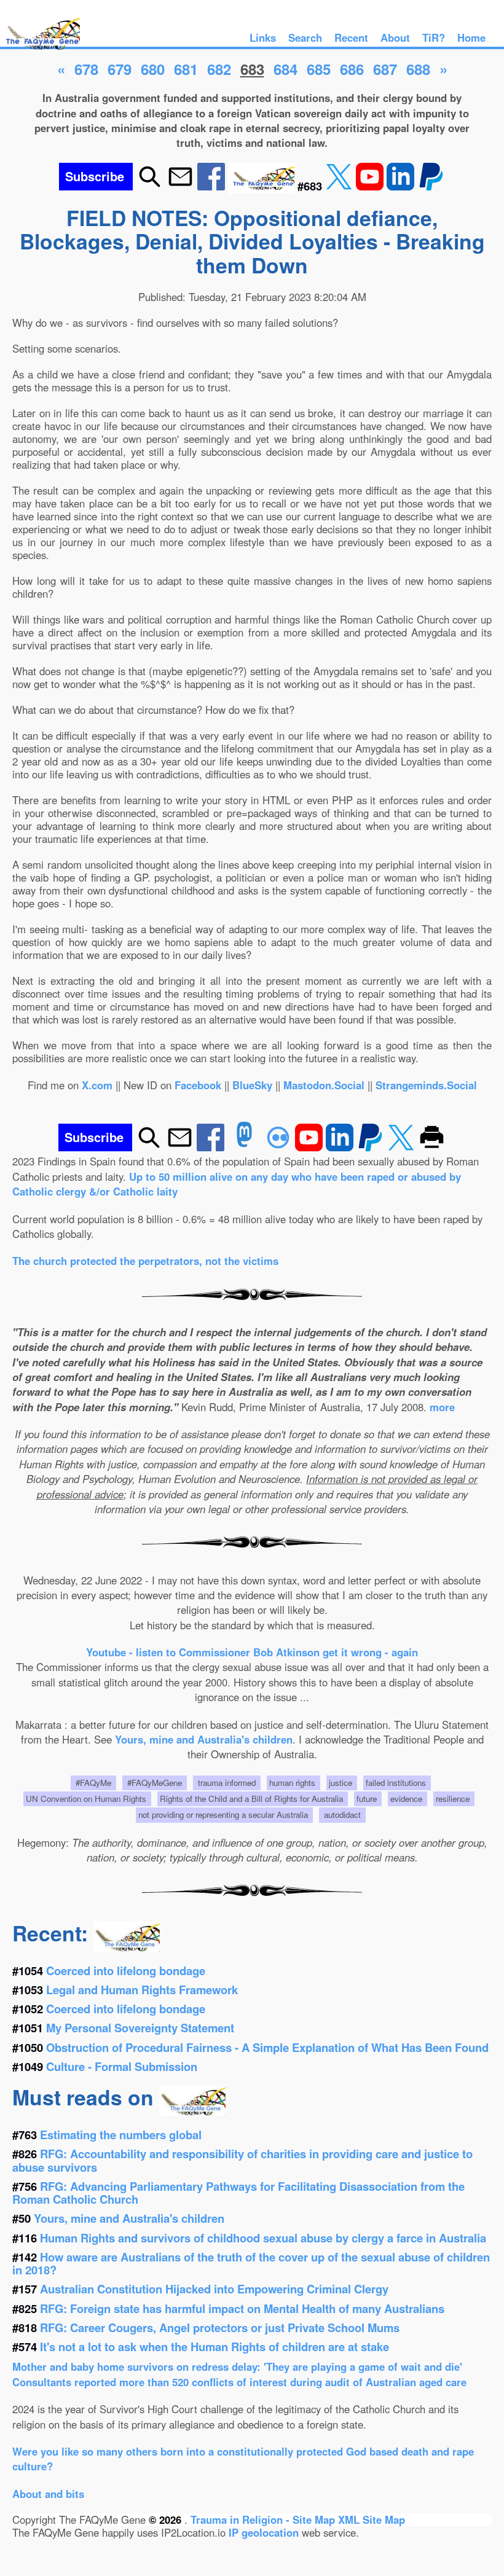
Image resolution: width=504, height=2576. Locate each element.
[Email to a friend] (180, 186)
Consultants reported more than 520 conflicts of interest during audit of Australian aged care (239, 2382)
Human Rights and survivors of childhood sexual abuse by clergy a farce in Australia (263, 2238)
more (442, 1407)
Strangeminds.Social (426, 1085)
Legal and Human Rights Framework (142, 1990)
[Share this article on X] (341, 186)
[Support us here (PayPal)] (431, 186)
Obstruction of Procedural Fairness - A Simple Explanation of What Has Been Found (267, 2047)
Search (305, 37)
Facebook (198, 1085)
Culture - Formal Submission (122, 2066)
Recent (351, 37)
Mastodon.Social (324, 1085)
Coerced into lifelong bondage (126, 1971)
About (395, 37)
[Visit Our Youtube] (371, 186)
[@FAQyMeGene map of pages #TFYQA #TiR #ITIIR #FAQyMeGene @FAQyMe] (40, 50)
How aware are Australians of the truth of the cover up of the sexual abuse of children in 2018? (251, 2263)
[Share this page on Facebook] (213, 186)
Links (263, 37)
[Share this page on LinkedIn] (402, 186)
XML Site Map (372, 2519)
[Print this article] (432, 1147)
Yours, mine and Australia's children (204, 1739)
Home (471, 37)
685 (319, 69)
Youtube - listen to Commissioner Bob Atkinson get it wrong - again (252, 1652)
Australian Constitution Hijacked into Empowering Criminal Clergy (214, 2289)
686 (352, 69)
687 (385, 69)
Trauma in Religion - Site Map (264, 2519)
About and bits (48, 2494)
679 (120, 69)
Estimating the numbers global (121, 2135)
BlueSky (252, 1085)
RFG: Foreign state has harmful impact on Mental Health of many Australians (242, 2308)
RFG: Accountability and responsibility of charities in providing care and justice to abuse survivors (242, 2160)
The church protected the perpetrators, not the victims (145, 1261)
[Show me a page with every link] (263, 186)
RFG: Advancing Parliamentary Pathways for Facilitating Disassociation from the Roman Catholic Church (238, 2193)
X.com (97, 1085)
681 (186, 69)
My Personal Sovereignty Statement (140, 2028)
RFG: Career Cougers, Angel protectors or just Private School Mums (220, 2327)
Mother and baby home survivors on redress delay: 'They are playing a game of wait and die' (237, 2367)
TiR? (434, 37)
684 (285, 69)
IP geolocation (264, 2532)
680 (153, 69)
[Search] (150, 186)
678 (86, 69)
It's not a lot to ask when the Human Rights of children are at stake (215, 2347)
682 (219, 69)
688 (418, 69)
